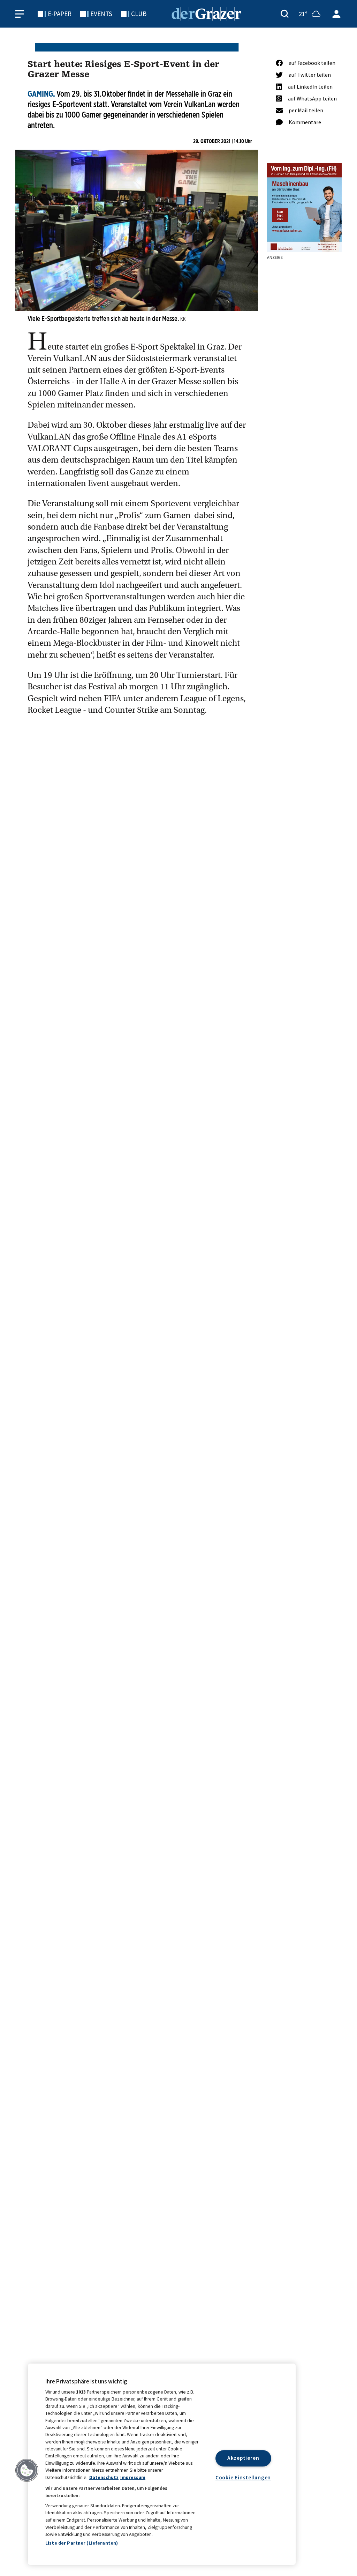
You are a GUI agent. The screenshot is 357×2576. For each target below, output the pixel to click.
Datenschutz (104, 2477)
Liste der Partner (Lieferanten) (82, 2543)
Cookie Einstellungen (243, 2477)
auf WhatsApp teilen (312, 98)
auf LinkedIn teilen (310, 87)
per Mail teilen (306, 110)
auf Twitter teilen (310, 75)
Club (139, 14)
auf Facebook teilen (312, 63)
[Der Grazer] (206, 13)
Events (101, 14)
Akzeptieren (243, 2458)
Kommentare (305, 122)
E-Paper (60, 14)
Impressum (133, 2477)
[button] (27, 2470)
